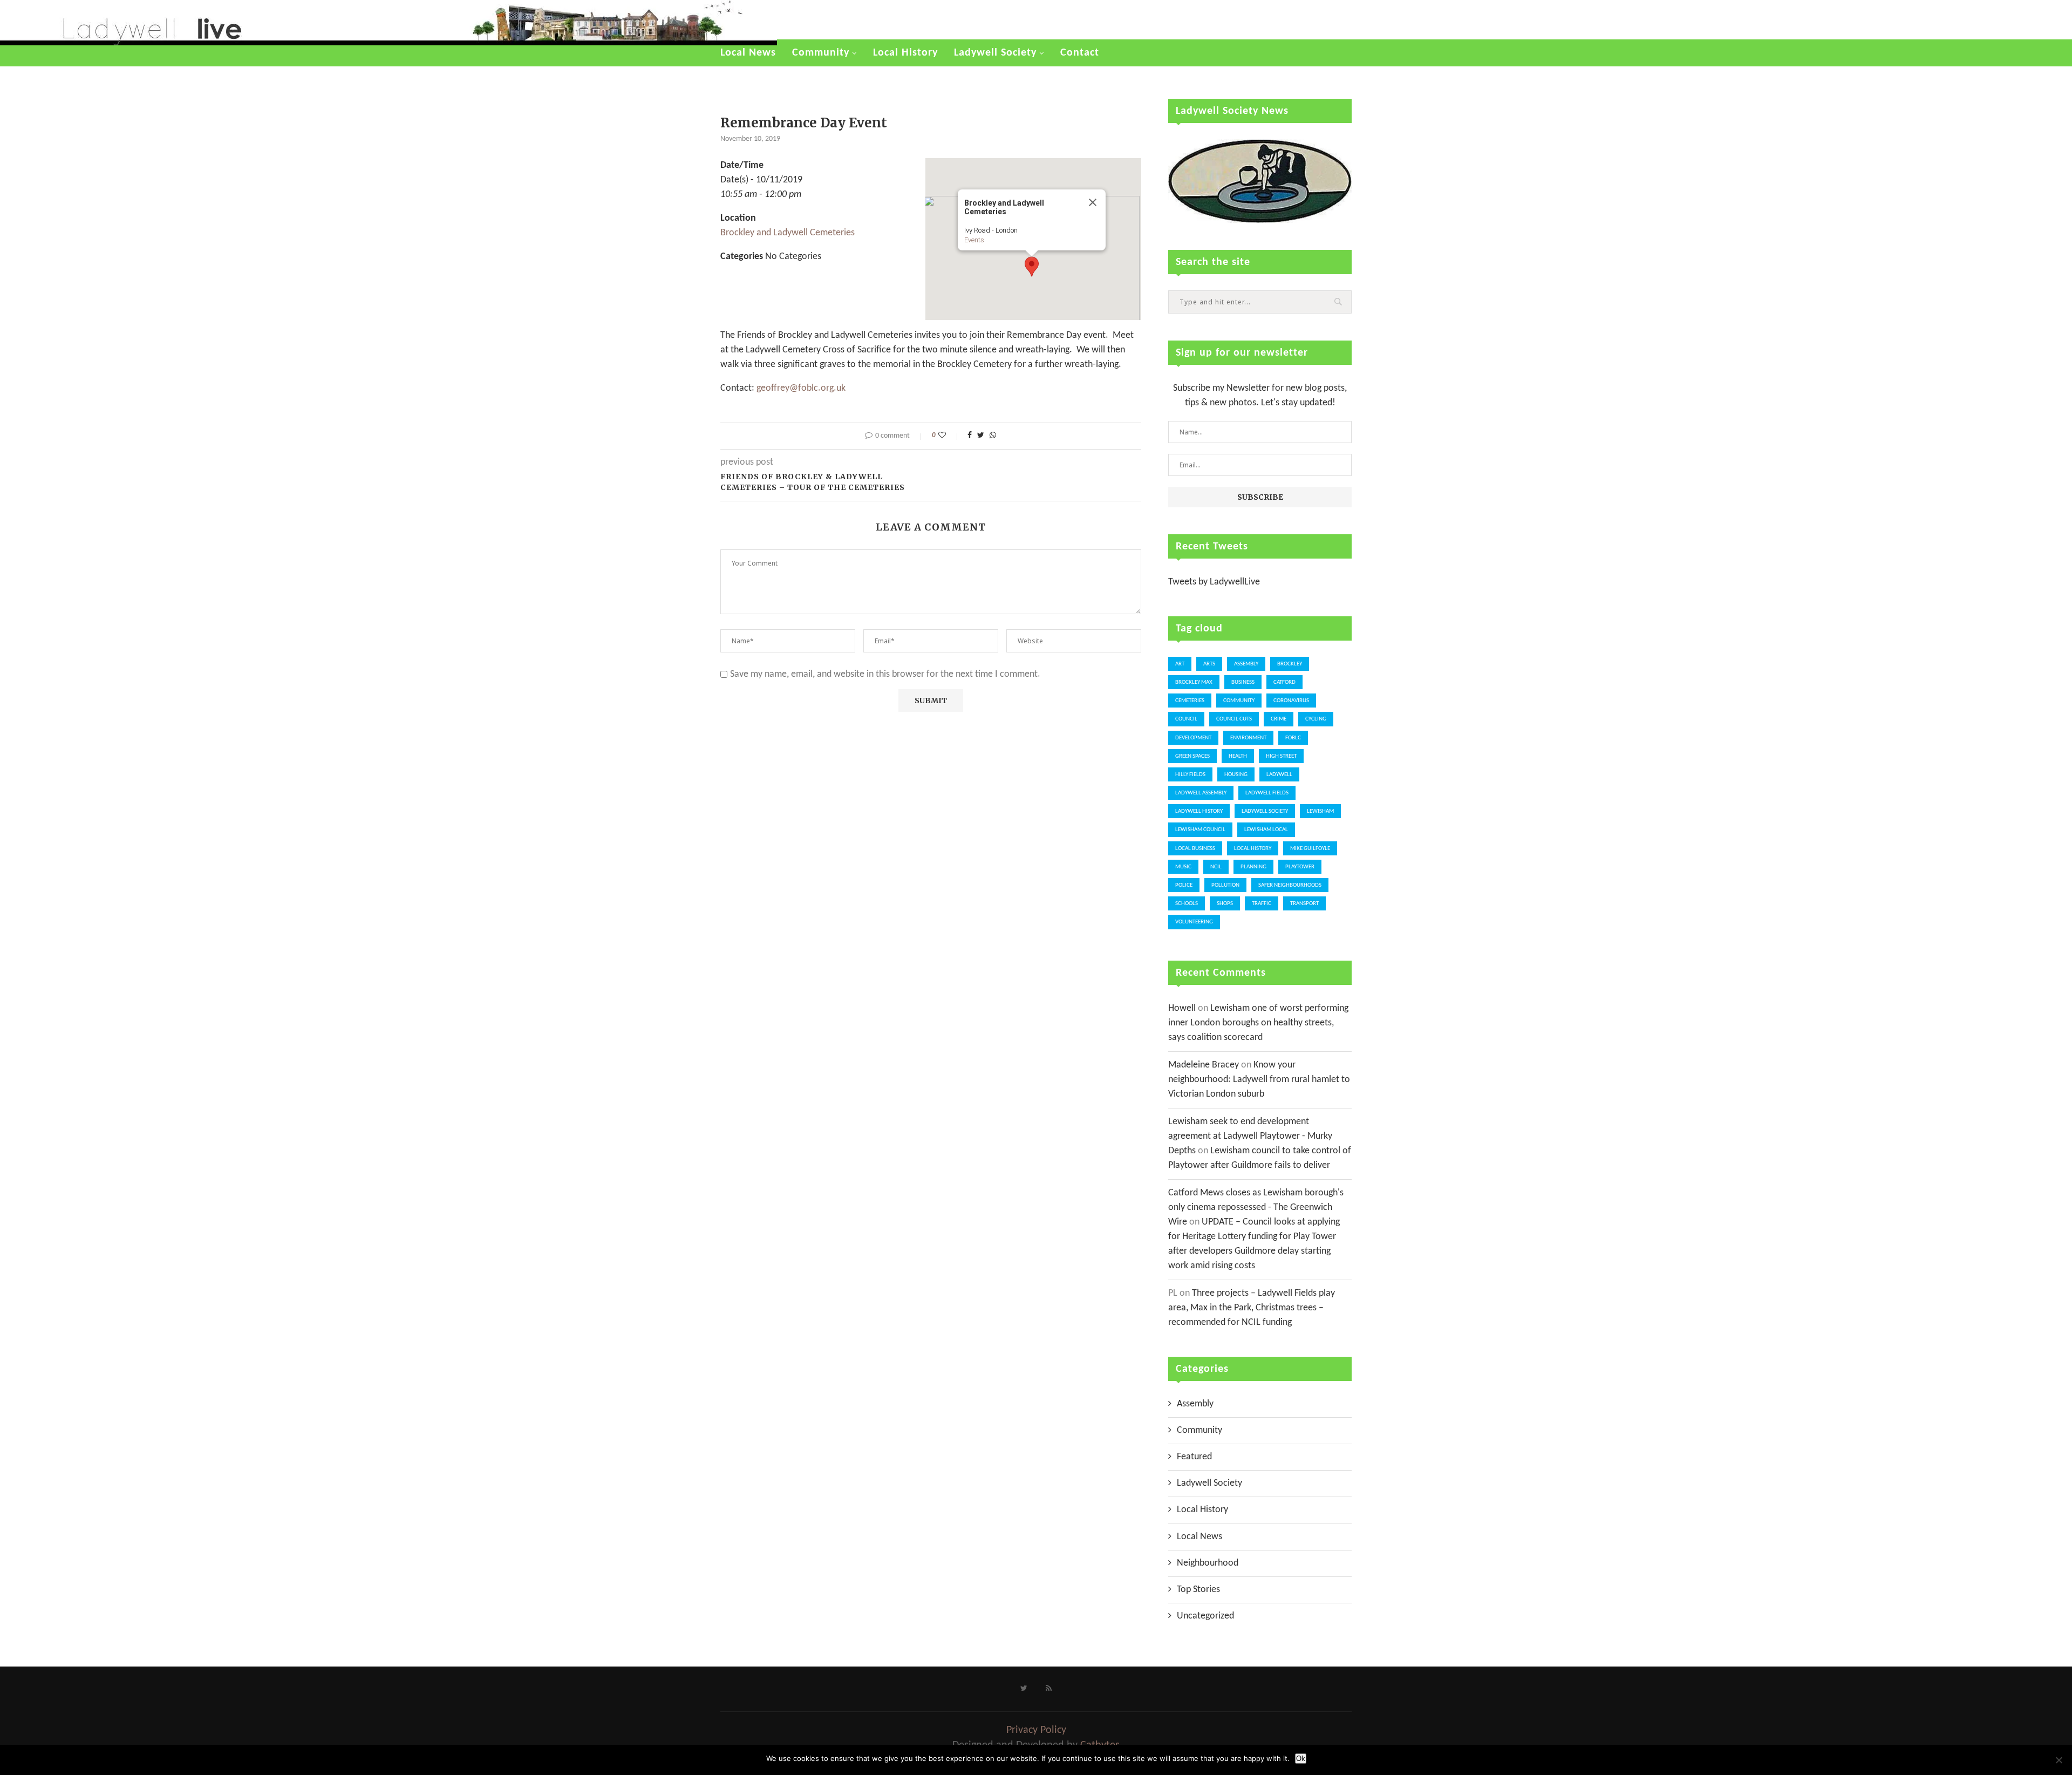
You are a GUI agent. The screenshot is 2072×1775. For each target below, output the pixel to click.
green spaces (1192, 756)
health (1238, 756)
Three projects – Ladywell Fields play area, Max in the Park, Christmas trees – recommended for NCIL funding (1252, 1308)
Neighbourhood (1208, 1563)
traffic (1262, 904)
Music (1183, 867)
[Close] (1093, 202)
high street (1281, 756)
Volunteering (1194, 922)
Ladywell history (1199, 811)
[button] (1032, 267)
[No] (2059, 1760)
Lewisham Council (1200, 830)
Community (821, 53)
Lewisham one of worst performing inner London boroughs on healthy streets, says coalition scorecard (1258, 1023)
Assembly (1246, 664)
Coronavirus (1291, 701)
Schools (1187, 904)
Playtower (1300, 867)
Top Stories (1198, 1590)
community (1239, 701)
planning (1253, 867)
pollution (1225, 885)
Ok (1301, 1759)
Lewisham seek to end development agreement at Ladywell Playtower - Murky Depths (1250, 1136)
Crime (1279, 719)
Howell (1182, 1008)
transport (1304, 904)
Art (1180, 664)
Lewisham (1320, 811)
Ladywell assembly (1201, 793)
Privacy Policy (1036, 1730)
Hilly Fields (1190, 775)
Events (974, 240)
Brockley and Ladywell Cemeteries (788, 233)
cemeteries (1190, 701)
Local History (905, 53)
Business (1243, 682)
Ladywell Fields (1267, 793)
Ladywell (1279, 775)
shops (1225, 904)
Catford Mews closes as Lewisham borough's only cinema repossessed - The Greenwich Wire (1256, 1208)
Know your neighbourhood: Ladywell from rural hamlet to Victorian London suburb (1259, 1080)
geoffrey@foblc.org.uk (801, 388)
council (1186, 719)
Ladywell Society (995, 53)
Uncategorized (1205, 1616)
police (1184, 885)
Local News (748, 53)
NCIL (1216, 867)
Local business (1195, 849)
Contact (1080, 53)
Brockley (1290, 664)
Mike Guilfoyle (1310, 849)
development (1193, 738)
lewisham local (1266, 830)
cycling (1316, 719)
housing (1236, 775)
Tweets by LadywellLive (1214, 582)
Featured (1194, 1457)
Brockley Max (1194, 682)
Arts (1209, 664)
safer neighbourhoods (1290, 885)
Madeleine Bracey (1204, 1065)
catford (1284, 682)
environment (1248, 738)
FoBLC (1293, 738)
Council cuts (1234, 719)
